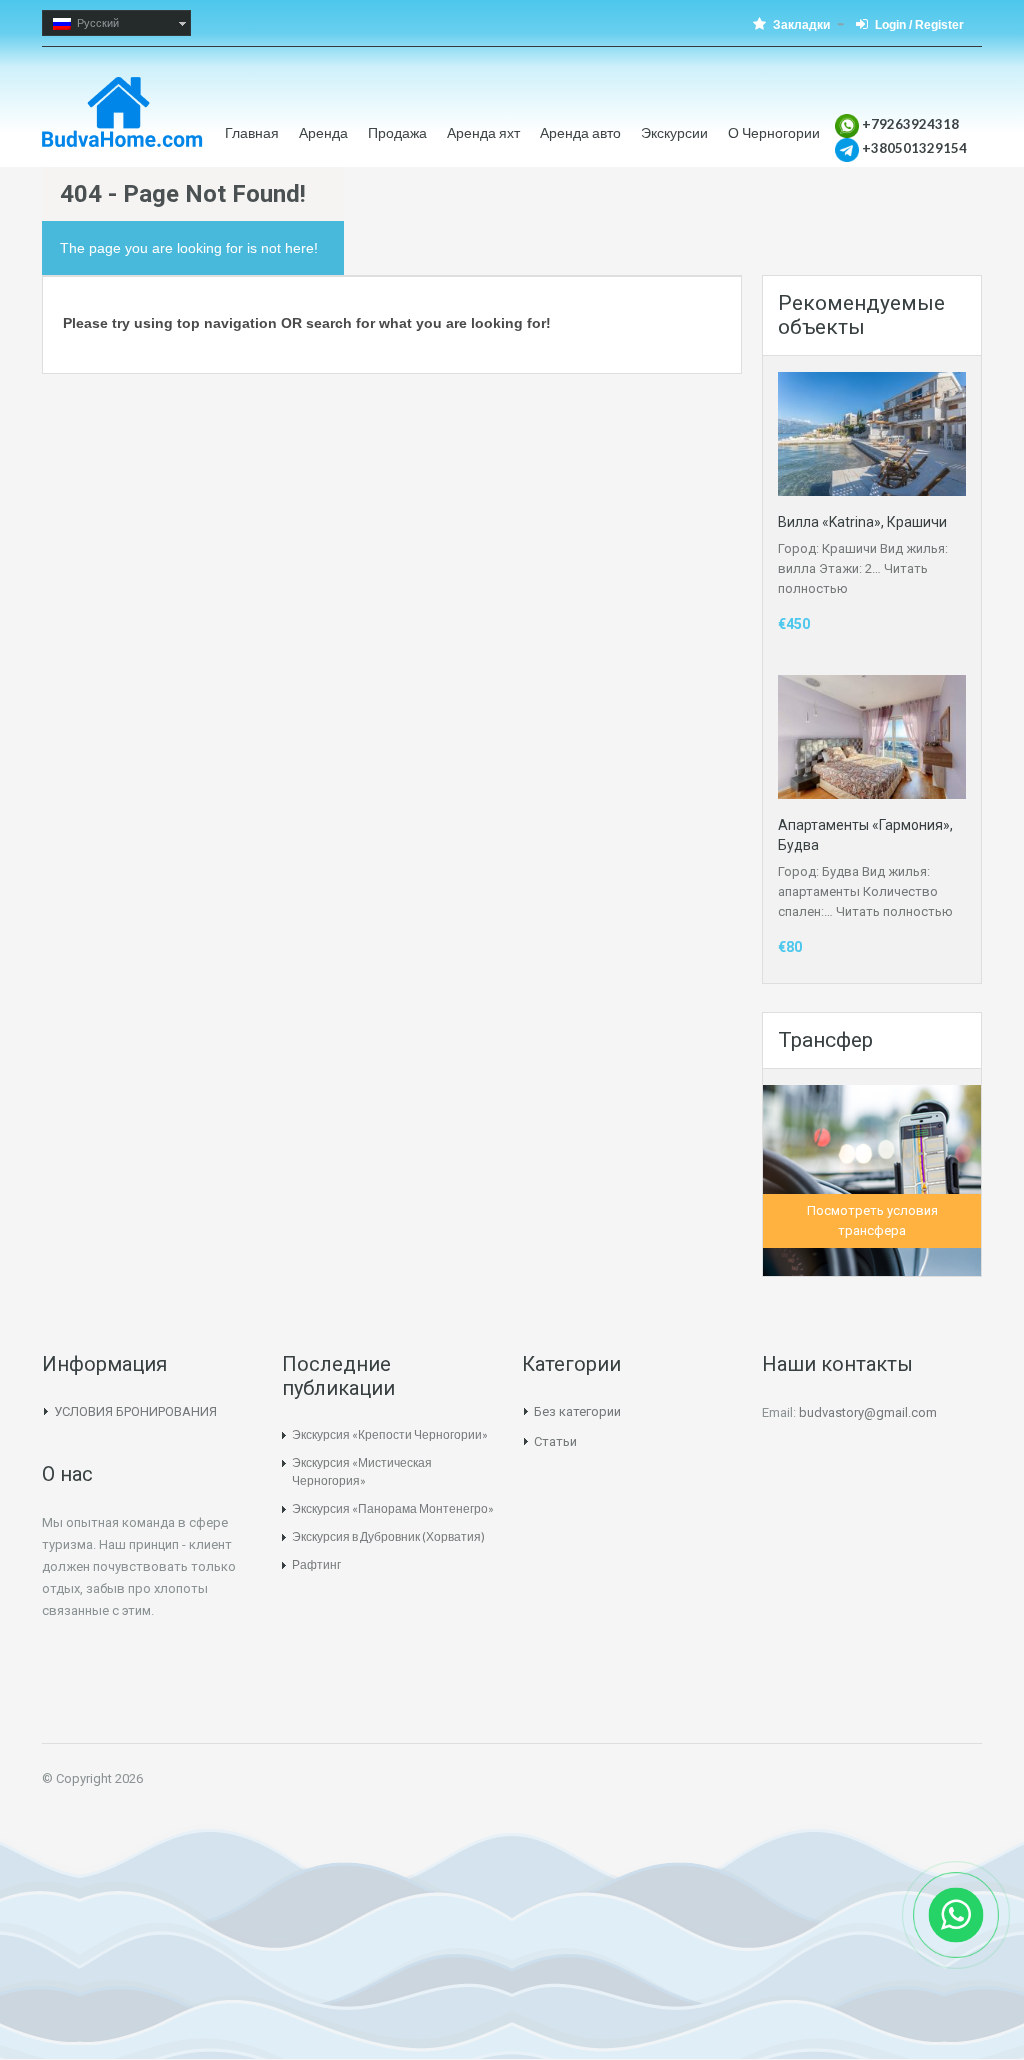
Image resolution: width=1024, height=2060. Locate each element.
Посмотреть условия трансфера (872, 1220)
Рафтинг (316, 1564)
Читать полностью (894, 911)
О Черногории (774, 132)
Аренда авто (580, 132)
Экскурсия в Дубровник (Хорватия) (388, 1536)
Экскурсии (674, 132)
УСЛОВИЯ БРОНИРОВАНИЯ (135, 1411)
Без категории (577, 1411)
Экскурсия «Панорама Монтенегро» (393, 1508)
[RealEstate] (122, 122)
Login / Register (919, 25)
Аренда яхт (483, 132)
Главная (252, 132)
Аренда (323, 132)
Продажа (397, 132)
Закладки (801, 25)
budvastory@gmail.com (868, 1412)
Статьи (555, 1441)
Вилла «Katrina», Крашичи (862, 522)
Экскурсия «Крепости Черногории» (390, 1434)
